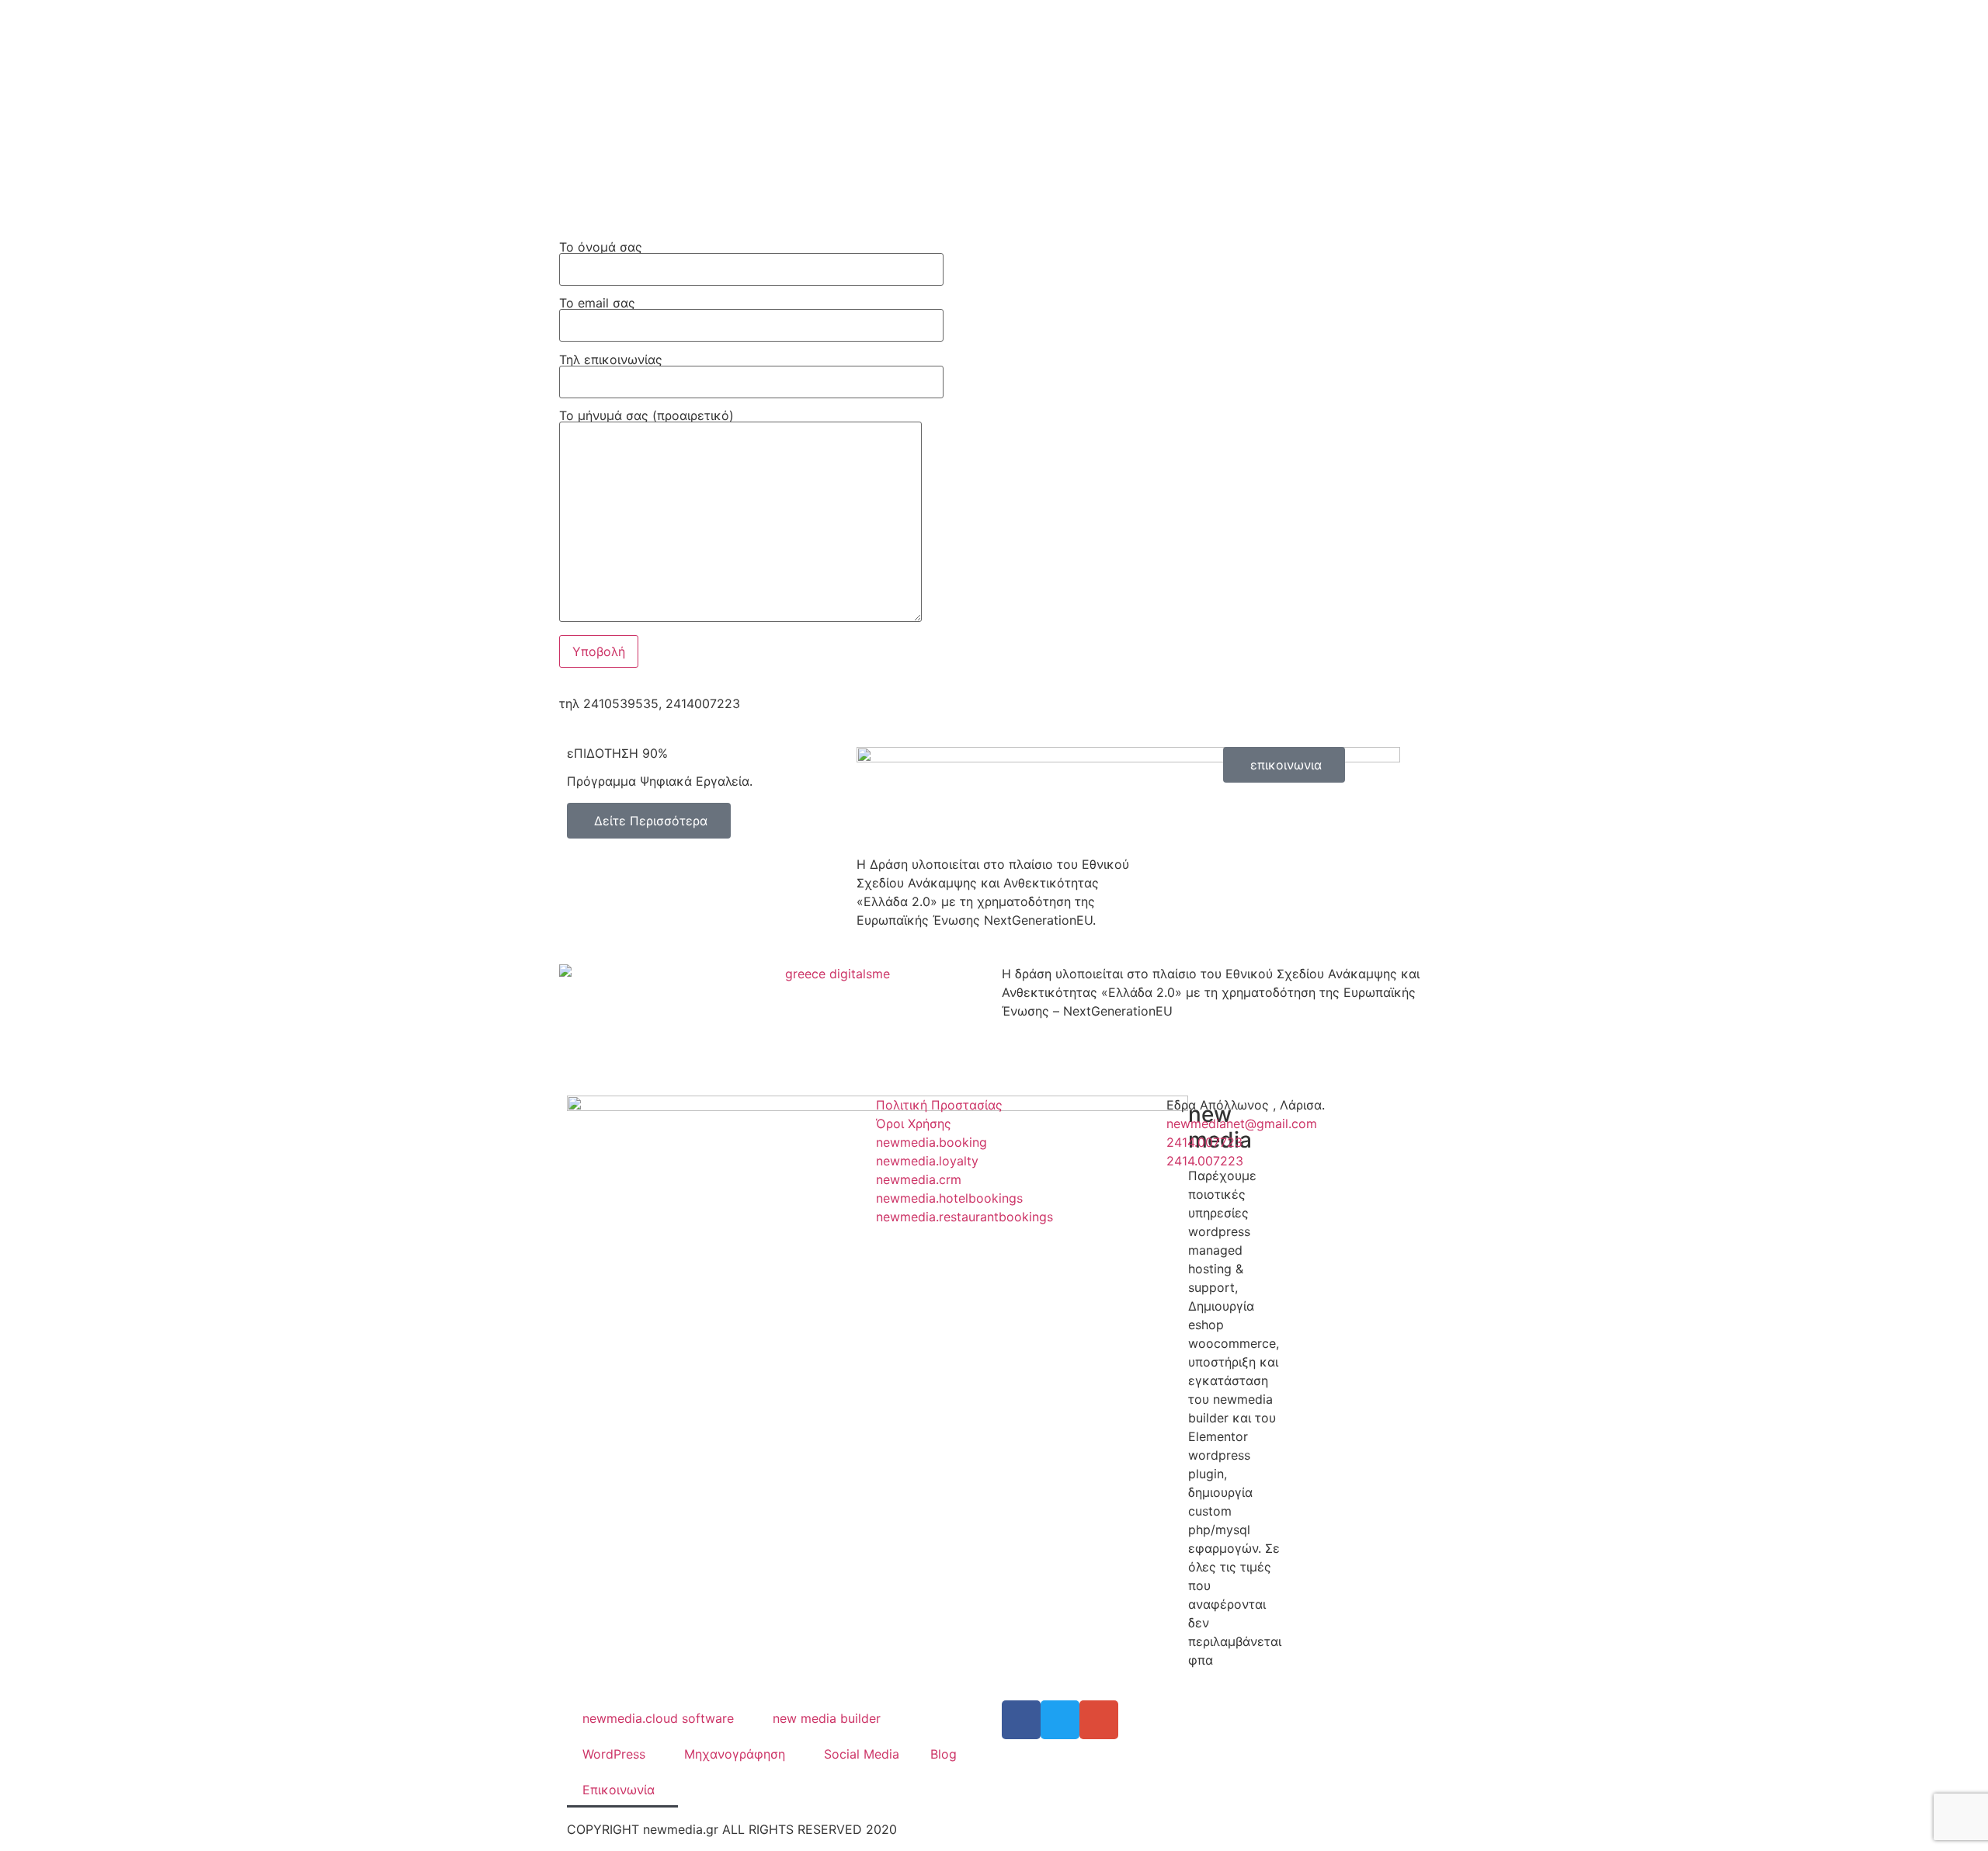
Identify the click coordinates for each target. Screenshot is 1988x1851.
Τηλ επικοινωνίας (611, 360)
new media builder (827, 1718)
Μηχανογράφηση (735, 1754)
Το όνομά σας (601, 248)
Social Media (862, 1754)
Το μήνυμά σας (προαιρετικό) (646, 416)
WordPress (614, 1754)
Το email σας (597, 304)
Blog (944, 1754)
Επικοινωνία (619, 1790)
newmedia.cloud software (658, 1718)
